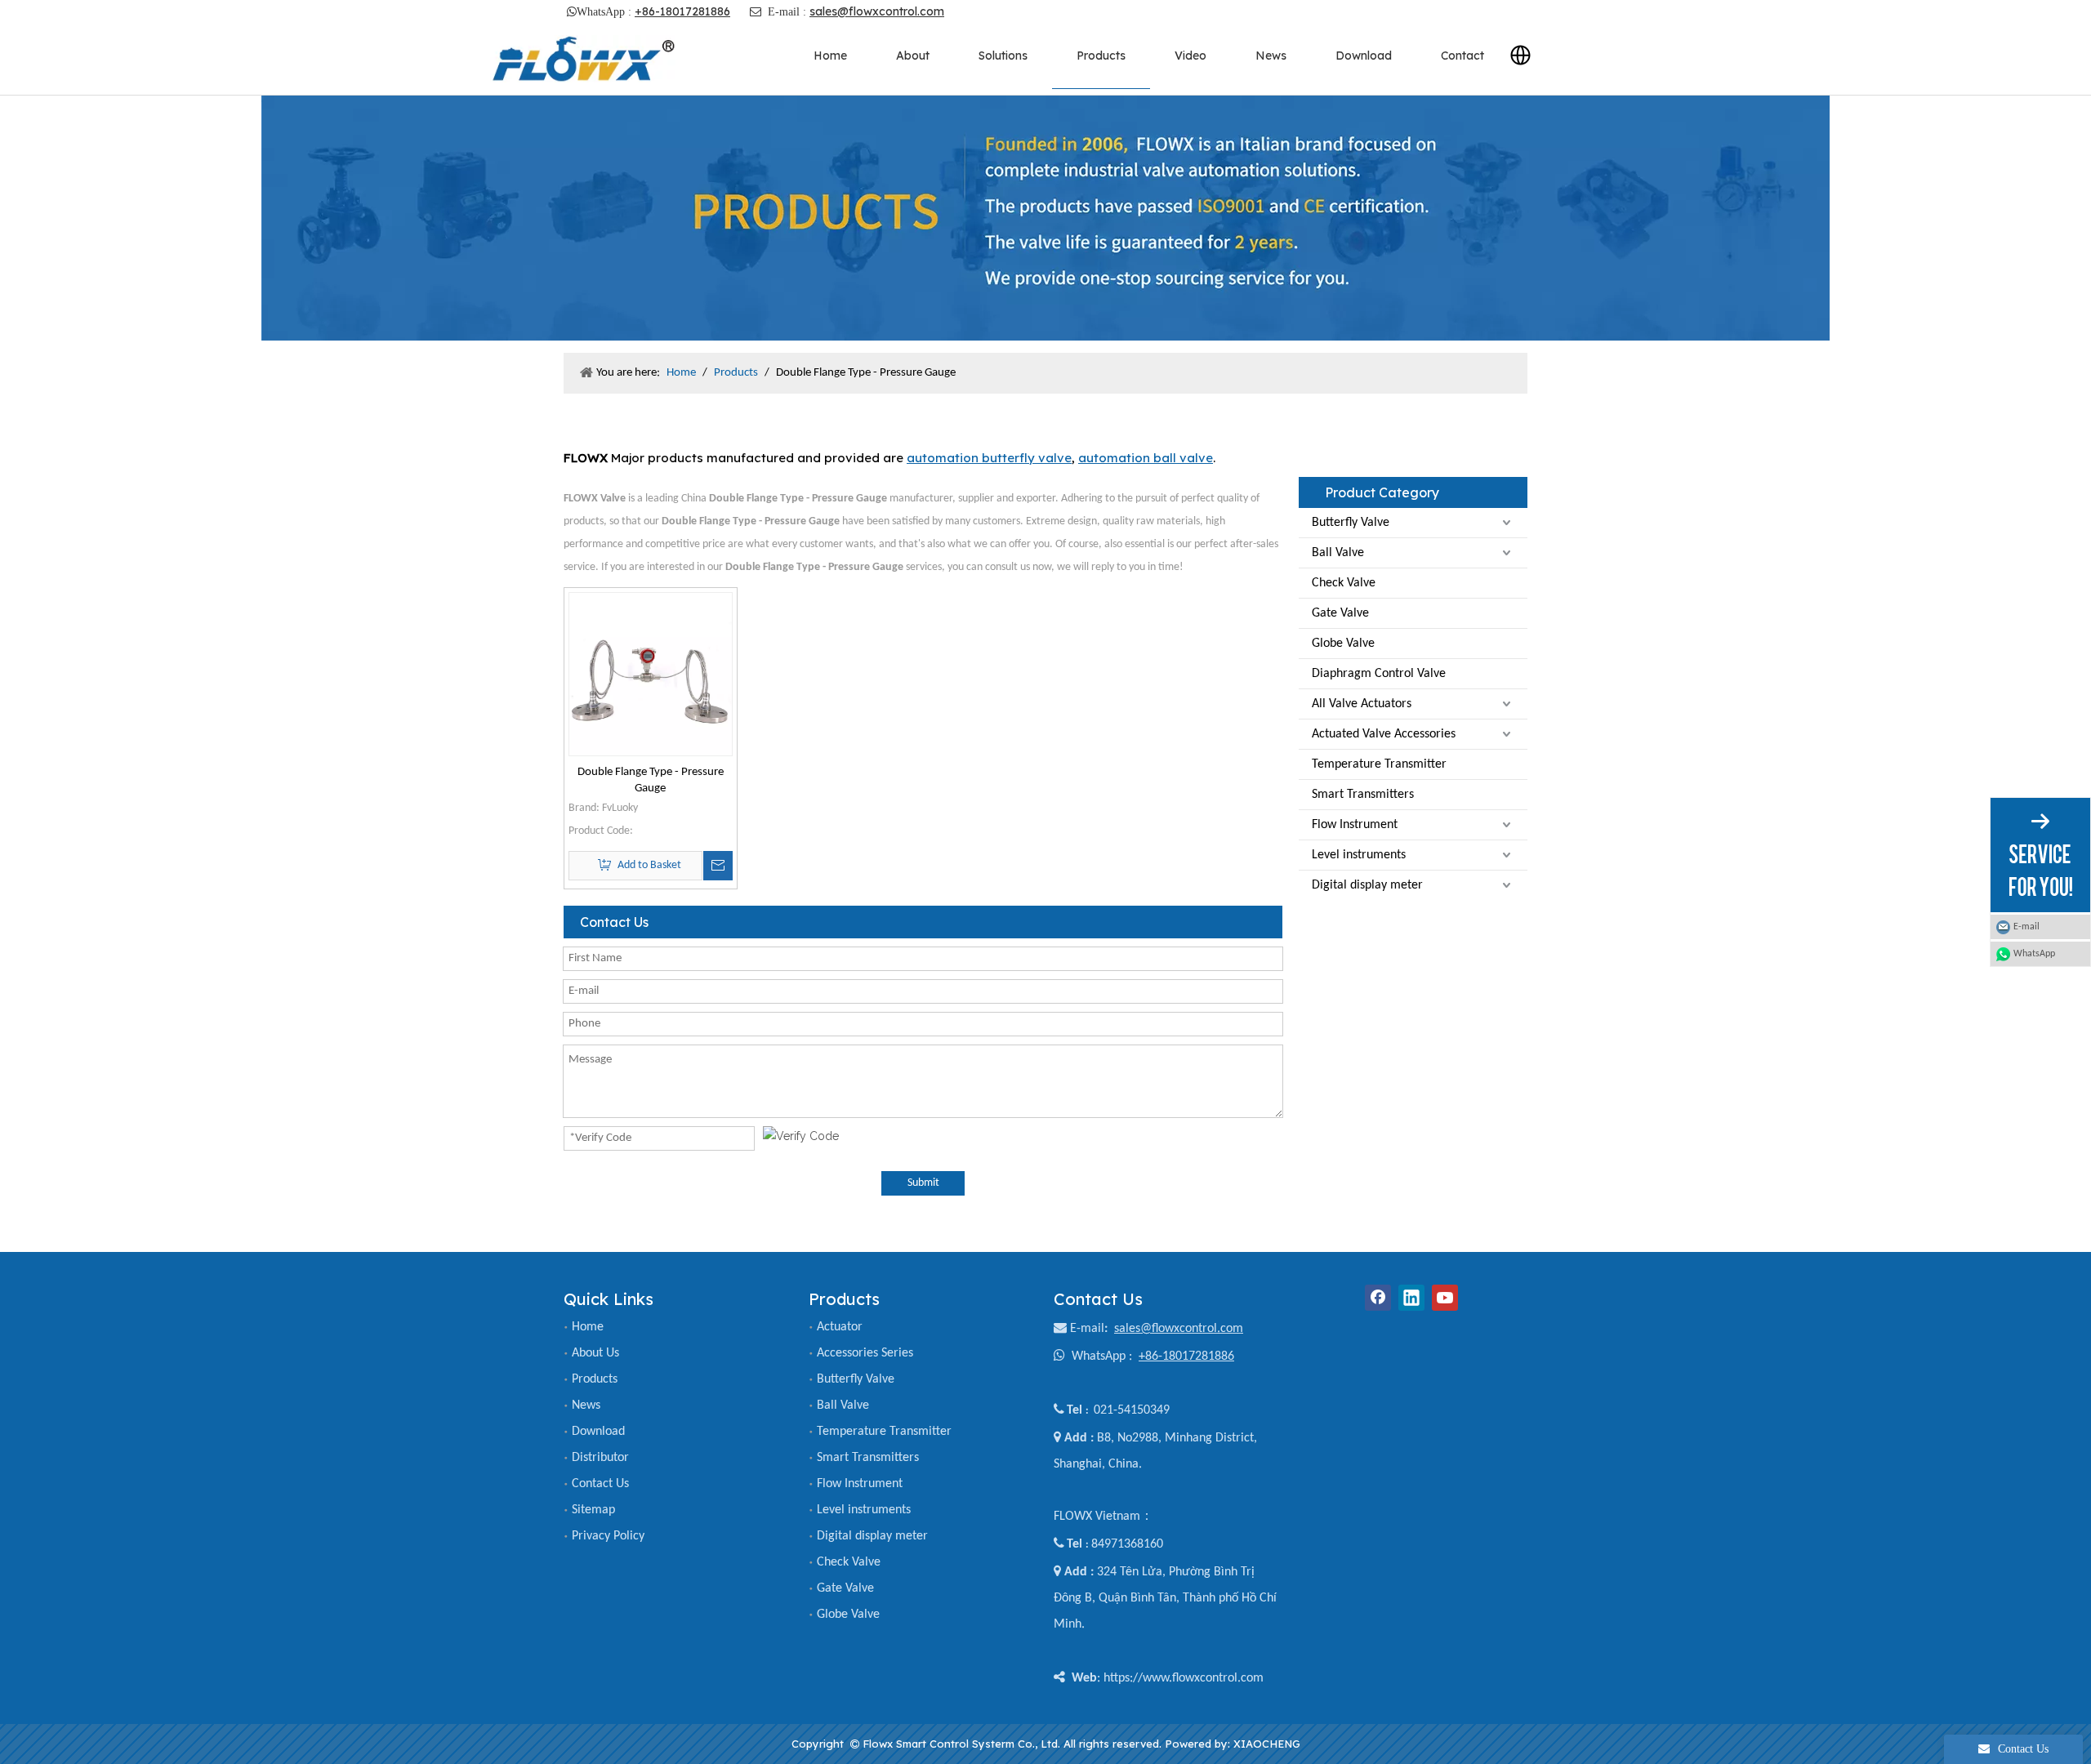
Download (598, 1432)
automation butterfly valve (989, 458)
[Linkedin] (1411, 1298)
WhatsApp (2034, 954)
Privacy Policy (608, 1536)
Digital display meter (1367, 885)
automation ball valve (1146, 458)
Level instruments (1359, 855)
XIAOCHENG (1267, 1744)
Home (588, 1327)
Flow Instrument (1355, 825)
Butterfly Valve (1351, 523)
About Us (595, 1353)
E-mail (1087, 1329)
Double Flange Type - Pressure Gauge (651, 780)
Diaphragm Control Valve (1379, 674)
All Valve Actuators (1362, 704)
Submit (923, 1183)
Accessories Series (865, 1353)
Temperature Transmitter (1379, 764)
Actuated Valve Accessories (1384, 734)
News (586, 1405)
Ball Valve (1338, 553)
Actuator (840, 1327)
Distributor (600, 1458)
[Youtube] (1445, 1298)
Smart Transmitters (1363, 795)
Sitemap (593, 1510)
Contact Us (600, 1484)
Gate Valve (1340, 613)
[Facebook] (1378, 1298)
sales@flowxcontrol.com (877, 11)
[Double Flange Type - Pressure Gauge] (651, 674)
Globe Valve (1343, 644)
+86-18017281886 (682, 11)
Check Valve (1344, 583)
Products (595, 1379)
